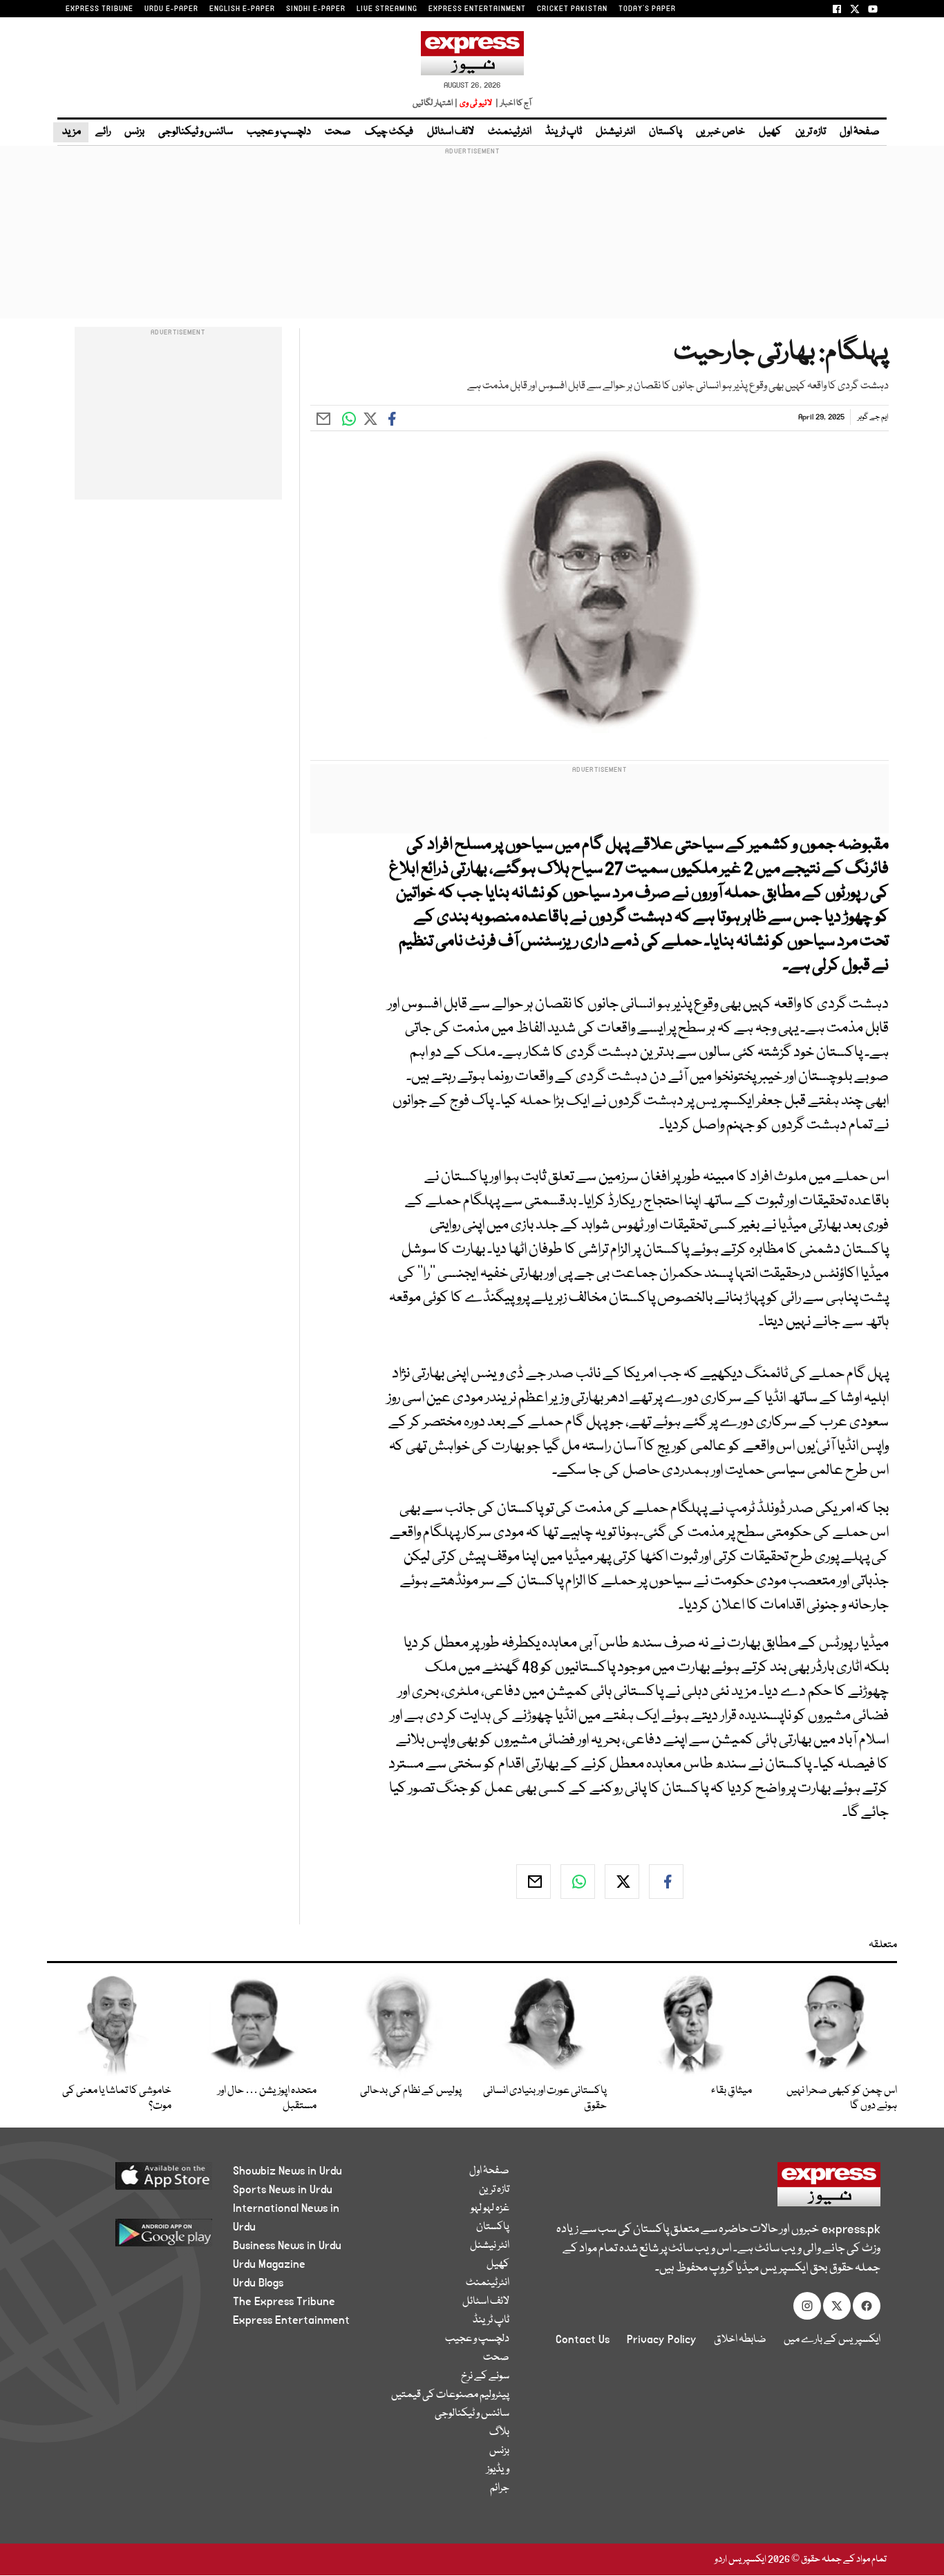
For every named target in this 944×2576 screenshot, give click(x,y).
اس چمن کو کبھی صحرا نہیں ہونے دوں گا (842, 2099)
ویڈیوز (498, 2470)
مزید (71, 132)
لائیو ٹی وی (476, 103)
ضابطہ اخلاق (740, 2340)
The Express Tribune (284, 2302)
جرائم (500, 2488)
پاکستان (665, 132)
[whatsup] (578, 1882)
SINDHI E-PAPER (316, 9)
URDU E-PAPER (171, 9)
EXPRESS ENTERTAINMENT (477, 9)
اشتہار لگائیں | (435, 103)
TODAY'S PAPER (647, 9)
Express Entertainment (291, 2320)
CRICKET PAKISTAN (572, 9)
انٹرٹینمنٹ (510, 132)
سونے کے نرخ (485, 2376)
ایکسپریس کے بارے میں (832, 2340)
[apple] (138, 2181)
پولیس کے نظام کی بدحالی (411, 2091)
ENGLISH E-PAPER (242, 9)
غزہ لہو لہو (490, 2208)
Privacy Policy (662, 2340)
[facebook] (666, 1882)
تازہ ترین (811, 132)
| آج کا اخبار (512, 103)
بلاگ (499, 2432)
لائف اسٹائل (451, 132)
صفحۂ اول (860, 132)
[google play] (138, 2238)
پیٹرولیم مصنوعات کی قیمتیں (450, 2395)
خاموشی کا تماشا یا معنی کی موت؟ (117, 2099)
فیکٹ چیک (389, 132)
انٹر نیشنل (615, 132)
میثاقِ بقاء (731, 2091)
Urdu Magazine (269, 2264)
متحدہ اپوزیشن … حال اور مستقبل (267, 2099)
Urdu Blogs (258, 2283)
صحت (338, 132)
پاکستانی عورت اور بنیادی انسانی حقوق (545, 2099)
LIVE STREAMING (387, 9)
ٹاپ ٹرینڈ (564, 132)
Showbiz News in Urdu (287, 2171)
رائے (103, 132)
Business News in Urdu (287, 2246)
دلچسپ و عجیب (279, 132)
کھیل (770, 132)
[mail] (534, 1882)
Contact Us (583, 2340)
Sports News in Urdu (283, 2190)
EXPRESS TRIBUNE (100, 9)
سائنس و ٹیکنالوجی (196, 132)
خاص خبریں (720, 132)
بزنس (134, 132)
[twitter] (622, 1882)
